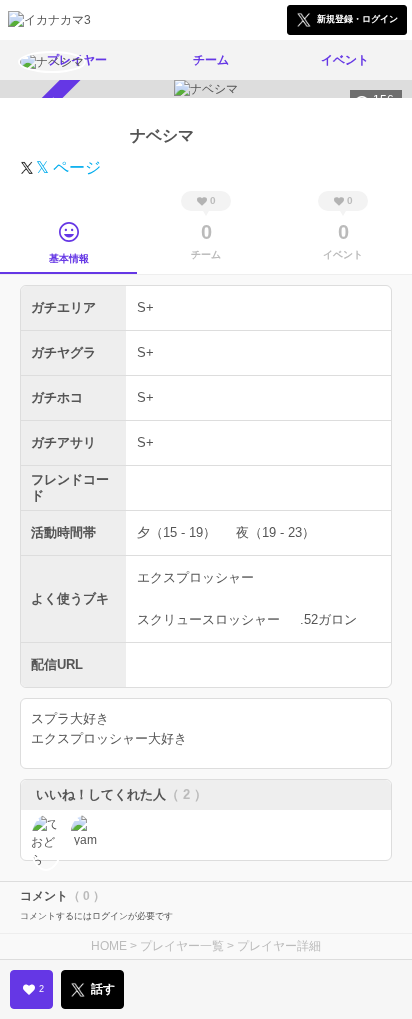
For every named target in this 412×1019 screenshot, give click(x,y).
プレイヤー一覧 (182, 946)
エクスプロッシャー (195, 577)
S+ (145, 307)
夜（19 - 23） (275, 532)
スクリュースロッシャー (208, 619)
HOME (109, 946)
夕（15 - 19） (176, 532)
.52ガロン (328, 619)
